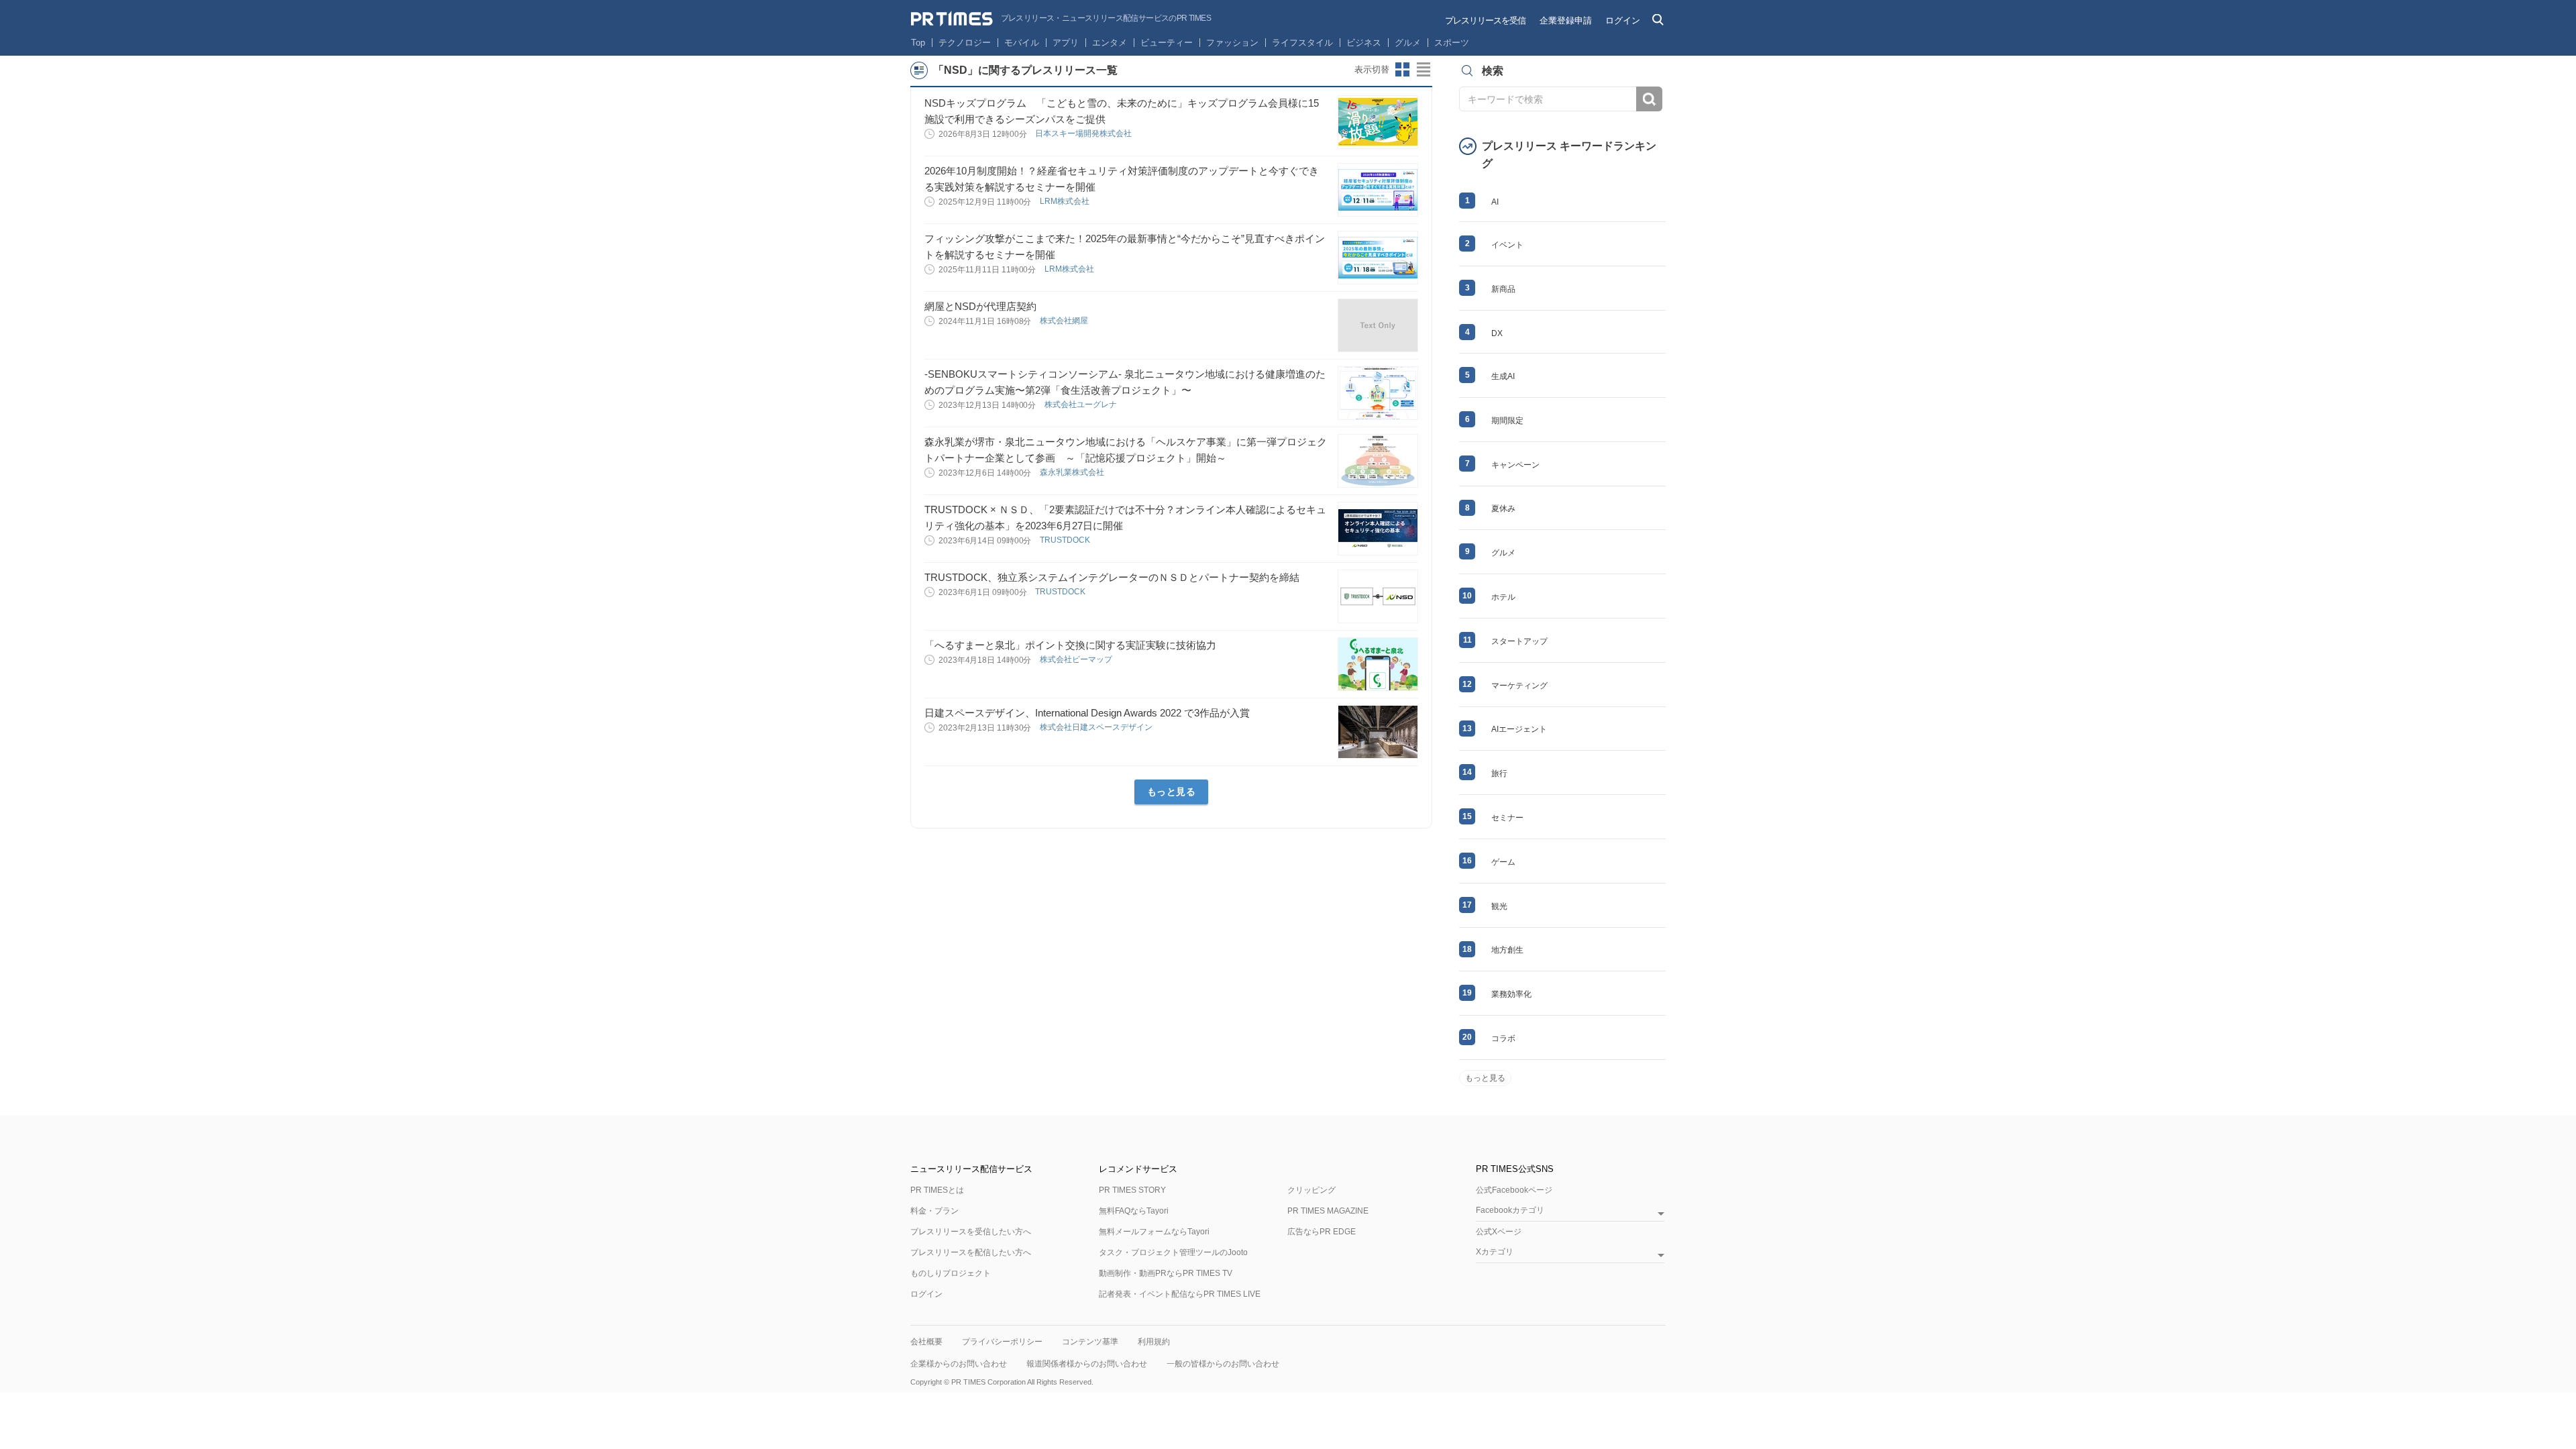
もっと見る (1172, 792)
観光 (1499, 906)
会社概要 (926, 1342)
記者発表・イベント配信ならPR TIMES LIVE (1180, 1294)
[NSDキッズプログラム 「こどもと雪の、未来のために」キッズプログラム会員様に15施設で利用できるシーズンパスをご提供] (1378, 122)
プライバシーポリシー (1002, 1342)
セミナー (1507, 818)
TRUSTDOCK (1066, 540)
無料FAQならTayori (1134, 1211)
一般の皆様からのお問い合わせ (1223, 1364)
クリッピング (1311, 1190)
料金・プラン (934, 1211)
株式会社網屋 (1065, 321)
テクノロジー (965, 43)
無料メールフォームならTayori (1154, 1232)
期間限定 (1507, 421)
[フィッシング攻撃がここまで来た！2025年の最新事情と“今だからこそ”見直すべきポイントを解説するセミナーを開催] (1378, 258)
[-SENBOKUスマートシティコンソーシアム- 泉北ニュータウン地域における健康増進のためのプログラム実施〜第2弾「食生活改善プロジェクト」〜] (1378, 393)
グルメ (1408, 43)
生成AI (1503, 376)
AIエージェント (1519, 729)
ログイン (1623, 20)
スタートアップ (1519, 641)
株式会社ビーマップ (1077, 659)
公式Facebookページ (1514, 1190)
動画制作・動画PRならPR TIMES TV (1166, 1273)
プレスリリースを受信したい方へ (971, 1232)
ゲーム (1503, 862)
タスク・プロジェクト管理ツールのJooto (1173, 1252)
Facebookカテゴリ (1510, 1211)
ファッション (1232, 43)
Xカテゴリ (1495, 1252)
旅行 (1499, 773)
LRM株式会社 (1066, 201)
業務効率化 (1511, 994)
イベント (1507, 245)
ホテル (1503, 597)
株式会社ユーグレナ (1082, 405)
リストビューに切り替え (1424, 70)
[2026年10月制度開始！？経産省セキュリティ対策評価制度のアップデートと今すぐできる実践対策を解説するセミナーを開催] (1378, 190)
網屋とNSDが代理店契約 (980, 306)
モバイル (1022, 43)
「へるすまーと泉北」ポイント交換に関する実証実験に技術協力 (1070, 645)
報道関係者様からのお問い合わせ (1087, 1364)
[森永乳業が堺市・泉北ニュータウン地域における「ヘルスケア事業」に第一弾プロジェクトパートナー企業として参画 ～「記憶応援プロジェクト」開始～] (1378, 461)
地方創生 (1507, 950)
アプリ (1066, 43)
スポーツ (1452, 43)
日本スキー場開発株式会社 (1084, 133)
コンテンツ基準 (1090, 1342)
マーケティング (1519, 686)
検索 (1649, 99)
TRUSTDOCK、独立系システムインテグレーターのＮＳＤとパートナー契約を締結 (1112, 577)
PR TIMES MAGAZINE (1328, 1211)
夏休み (1503, 508)
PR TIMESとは (937, 1190)
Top (918, 43)
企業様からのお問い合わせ (959, 1364)
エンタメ (1110, 43)
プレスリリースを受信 (1485, 20)
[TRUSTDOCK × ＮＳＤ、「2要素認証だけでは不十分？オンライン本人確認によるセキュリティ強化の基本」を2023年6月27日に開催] (1378, 529)
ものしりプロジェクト (951, 1273)
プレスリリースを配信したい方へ (971, 1252)
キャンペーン (1515, 465)
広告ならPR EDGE (1322, 1232)
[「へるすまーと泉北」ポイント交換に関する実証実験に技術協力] (1378, 664)
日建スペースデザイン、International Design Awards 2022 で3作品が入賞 (1087, 713)
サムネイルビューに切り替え (1403, 70)
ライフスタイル (1302, 43)
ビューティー (1167, 43)
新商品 (1503, 289)
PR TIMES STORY (1132, 1190)
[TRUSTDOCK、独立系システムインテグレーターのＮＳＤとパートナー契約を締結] (1378, 596)
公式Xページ (1499, 1232)
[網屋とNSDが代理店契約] (1378, 325)
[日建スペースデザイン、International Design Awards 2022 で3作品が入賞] (1378, 732)
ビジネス (1364, 43)
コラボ (1503, 1038)
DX (1497, 333)
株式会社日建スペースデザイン (1097, 727)
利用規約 (1154, 1342)
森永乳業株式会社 (1073, 472)
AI (1495, 202)
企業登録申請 (1566, 20)
